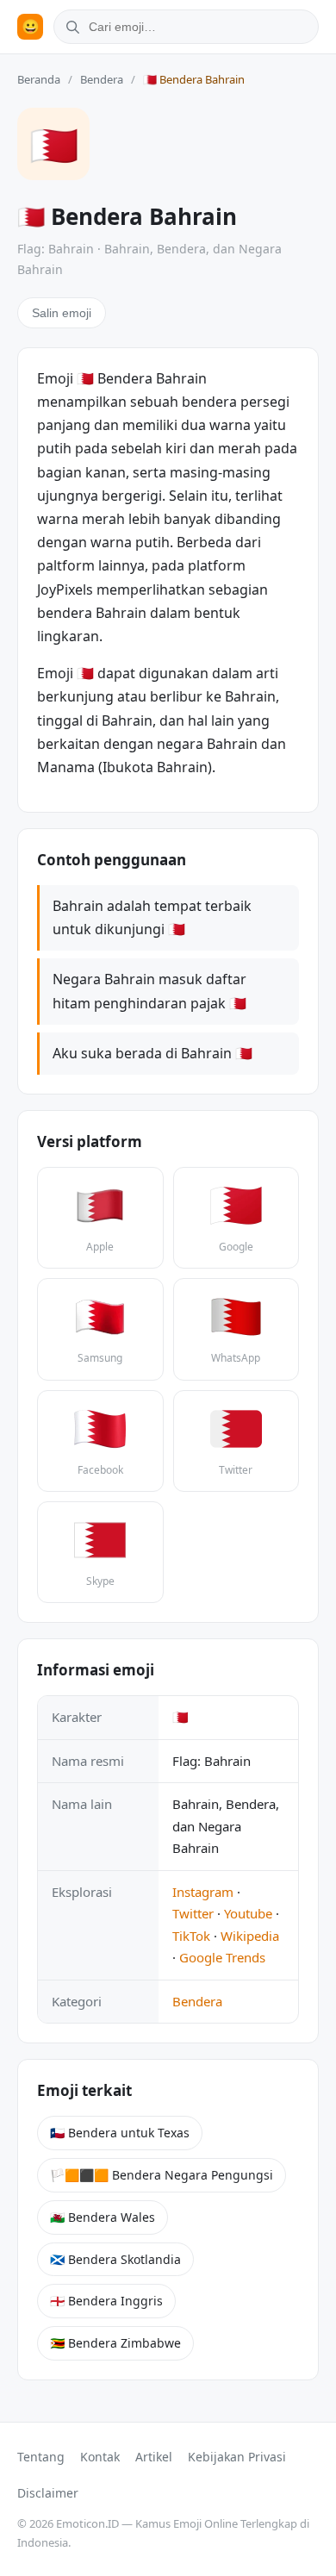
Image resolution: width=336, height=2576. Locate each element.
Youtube (248, 1913)
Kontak (100, 2457)
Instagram (203, 1892)
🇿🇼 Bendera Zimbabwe (115, 2343)
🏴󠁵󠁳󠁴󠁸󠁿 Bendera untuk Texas (120, 2133)
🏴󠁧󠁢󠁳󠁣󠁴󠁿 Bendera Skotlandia (115, 2259)
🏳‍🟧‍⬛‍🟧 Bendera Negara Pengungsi (162, 2175)
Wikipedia (250, 1936)
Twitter (193, 1913)
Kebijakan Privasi (237, 2457)
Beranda (39, 79)
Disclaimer (48, 2493)
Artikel (154, 2457)
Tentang (41, 2457)
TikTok (191, 1936)
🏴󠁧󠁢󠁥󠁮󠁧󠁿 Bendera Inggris (106, 2301)
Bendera (102, 79)
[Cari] (70, 27)
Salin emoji (62, 313)
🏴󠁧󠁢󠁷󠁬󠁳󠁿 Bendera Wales (103, 2217)
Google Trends (222, 1957)
